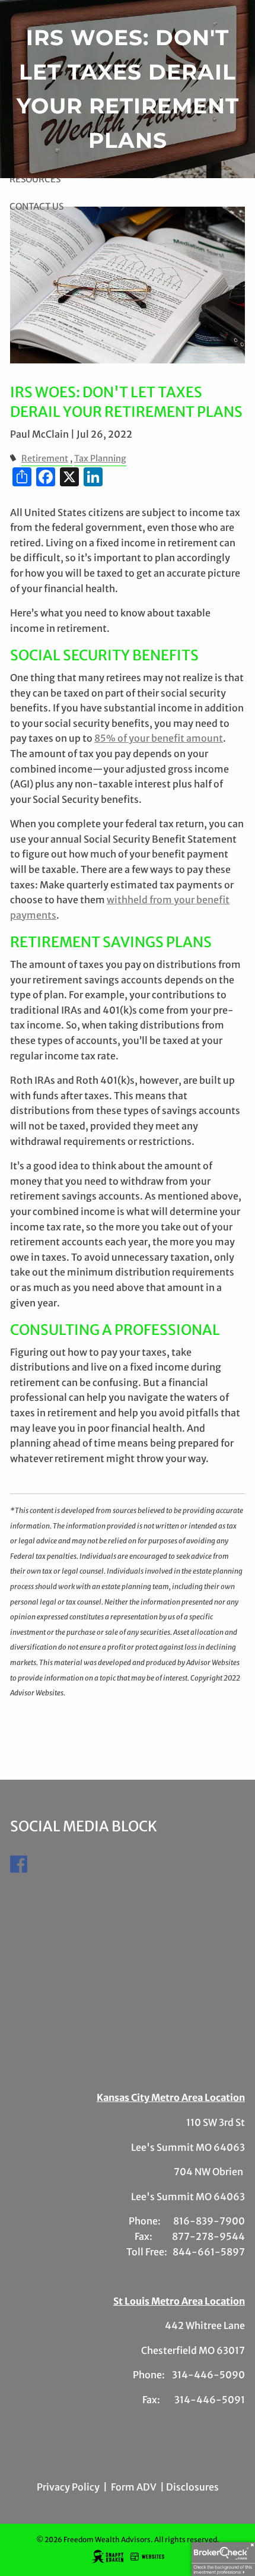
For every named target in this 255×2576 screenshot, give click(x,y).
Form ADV (134, 2487)
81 (178, 2221)
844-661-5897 (209, 2252)
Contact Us (36, 206)
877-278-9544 (208, 2236)
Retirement (45, 458)
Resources (35, 179)
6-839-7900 (214, 2221)
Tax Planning (100, 458)
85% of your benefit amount (159, 738)
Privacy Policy (68, 2487)
